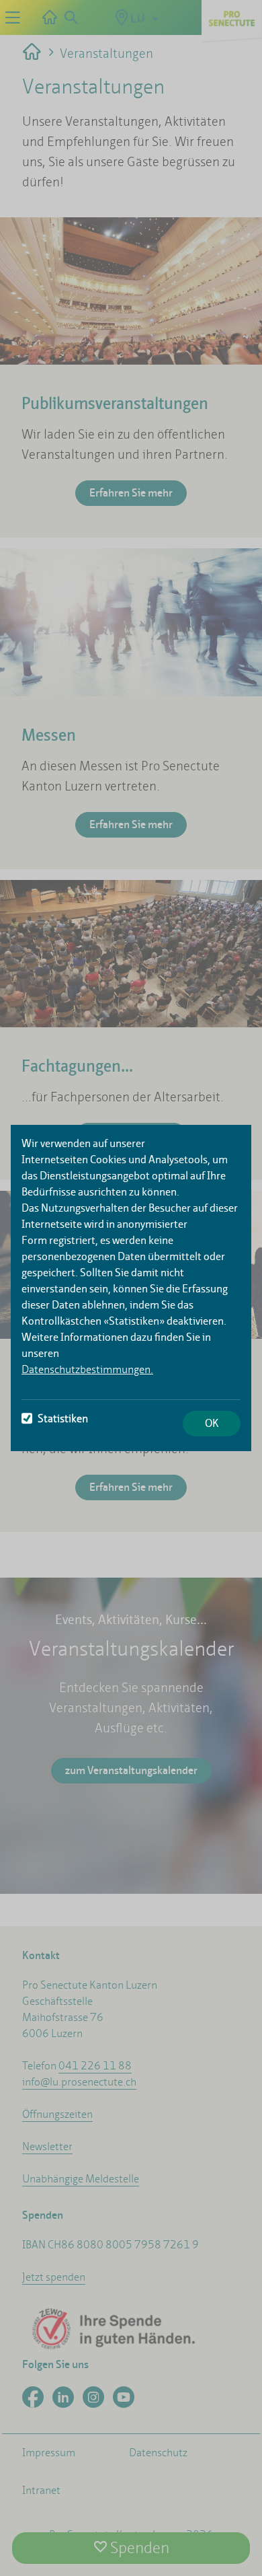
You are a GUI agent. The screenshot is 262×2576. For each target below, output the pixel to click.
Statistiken (63, 1419)
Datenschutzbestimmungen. (87, 1369)
